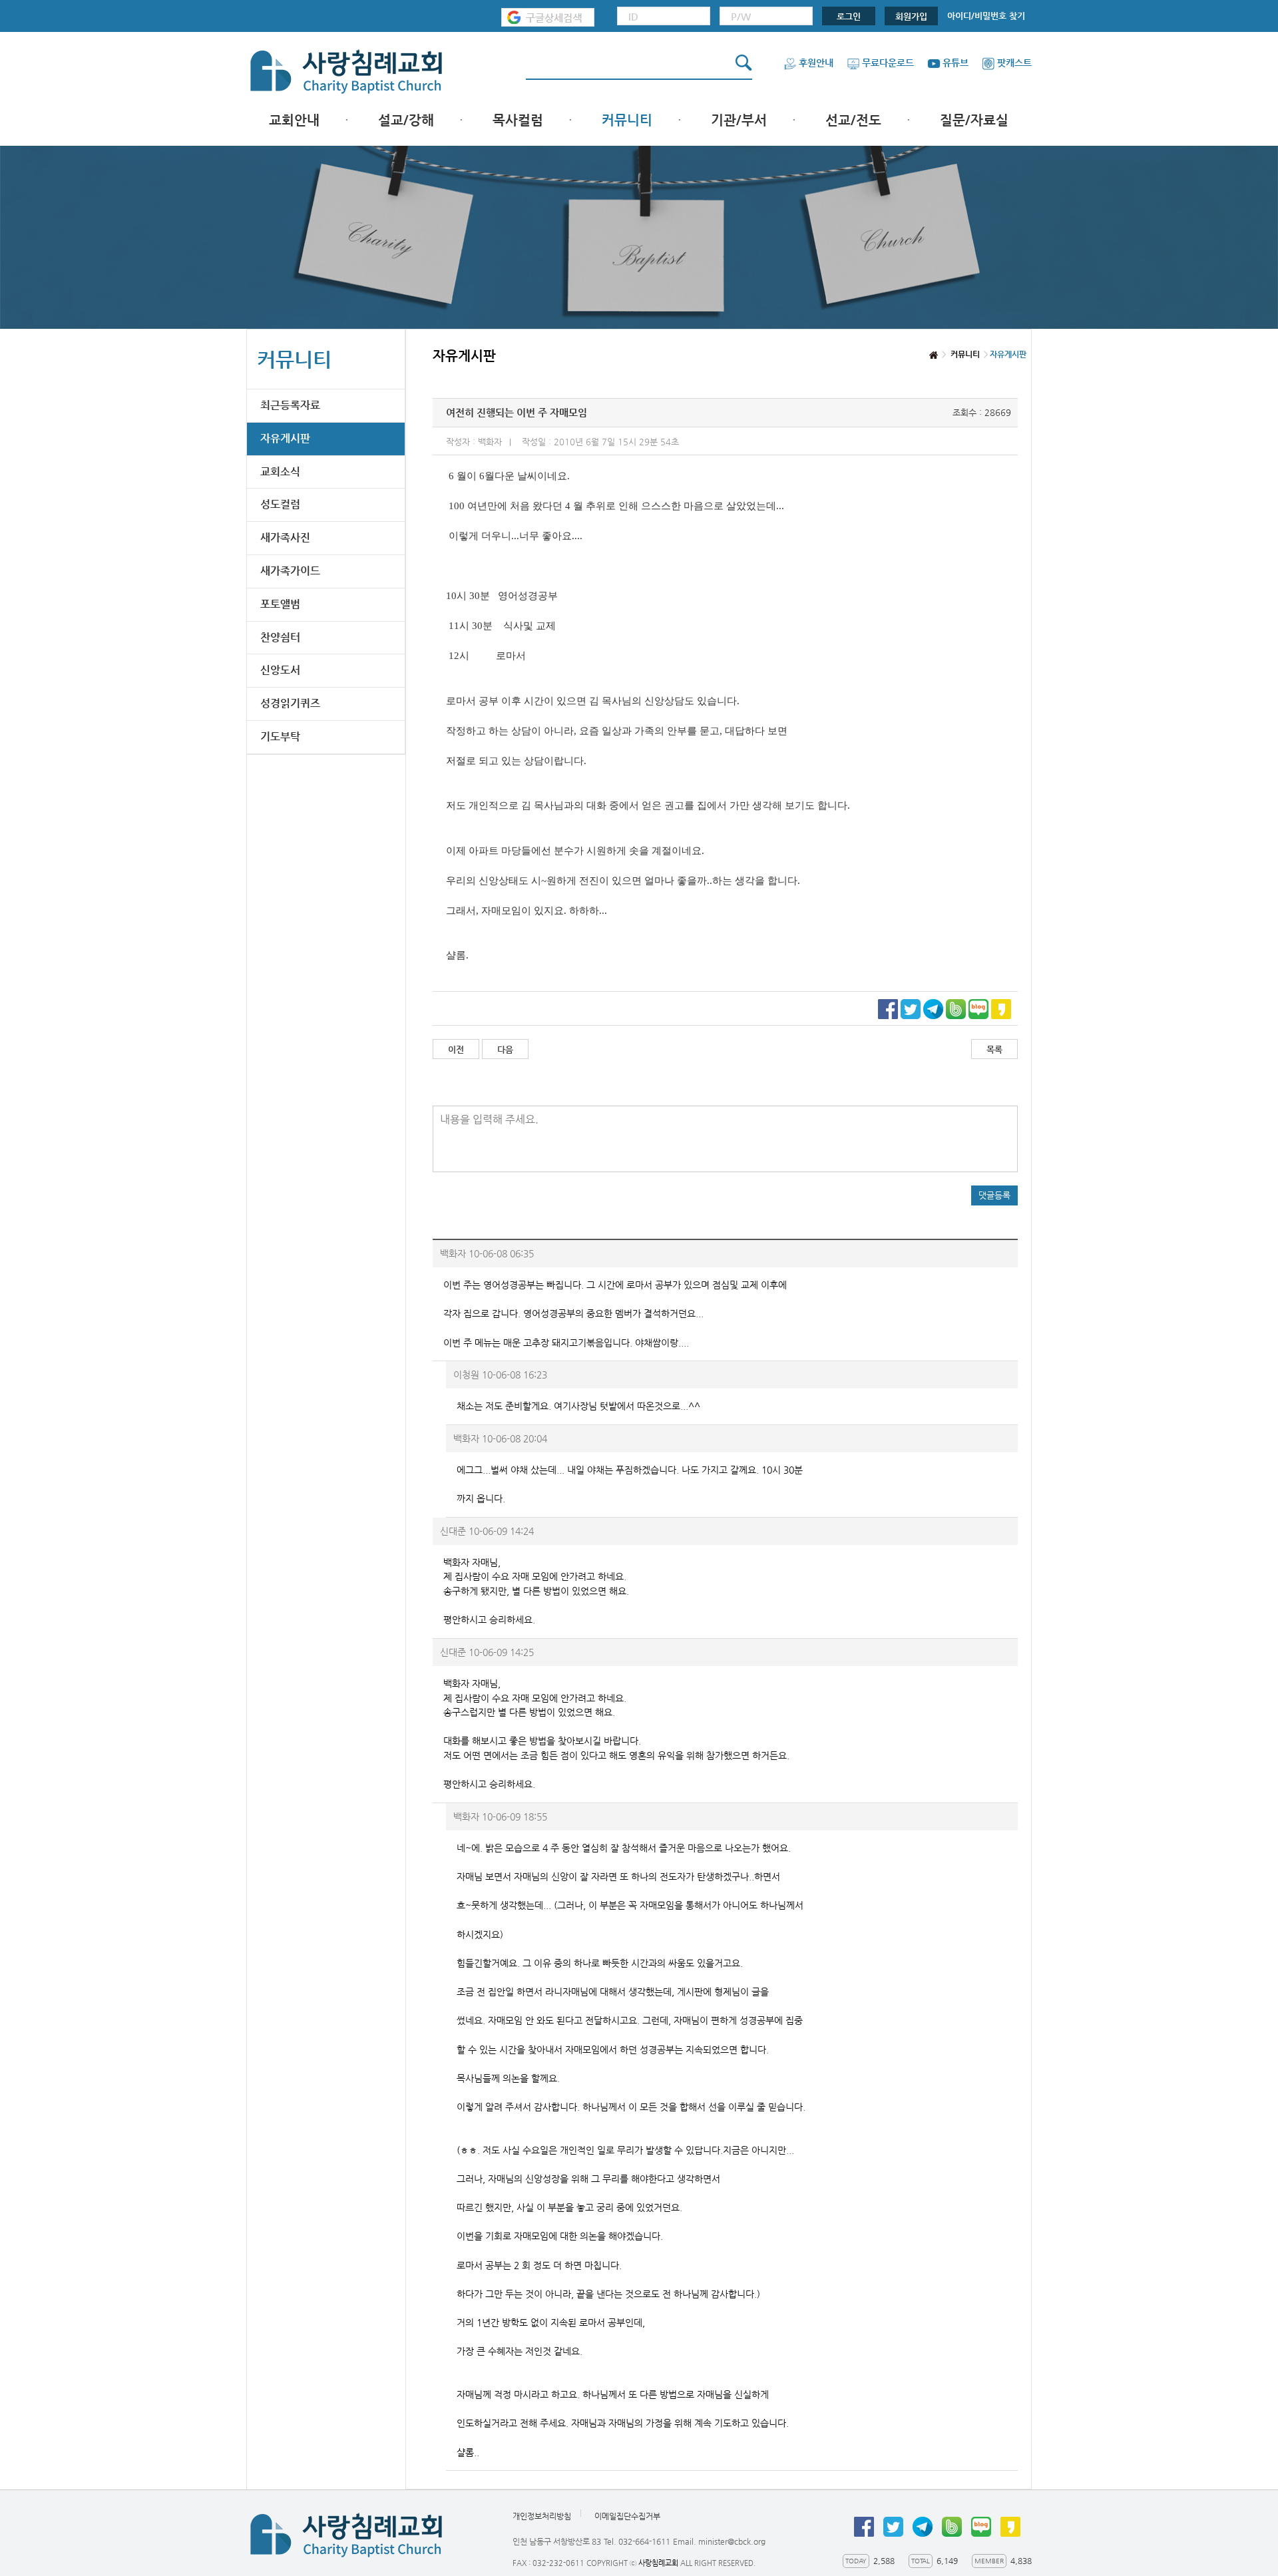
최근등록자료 (290, 405)
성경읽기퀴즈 (290, 703)
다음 (505, 1049)
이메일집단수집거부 (627, 2516)
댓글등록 (994, 1195)
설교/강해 (406, 120)
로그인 (849, 16)
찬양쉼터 (280, 637)
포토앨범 (280, 604)
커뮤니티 (627, 120)
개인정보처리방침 (542, 2516)
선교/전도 (853, 120)
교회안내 (294, 120)
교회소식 (280, 472)
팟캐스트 (1014, 63)
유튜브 (956, 63)
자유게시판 (285, 438)
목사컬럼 (518, 120)
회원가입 (911, 16)
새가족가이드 (290, 571)
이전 (456, 1049)
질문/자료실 (974, 120)
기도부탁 (280, 737)
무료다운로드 (888, 63)
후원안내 (816, 63)
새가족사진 (285, 537)
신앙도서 (280, 670)
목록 (994, 1049)
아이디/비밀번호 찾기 (986, 16)
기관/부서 (739, 120)
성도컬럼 (280, 504)
